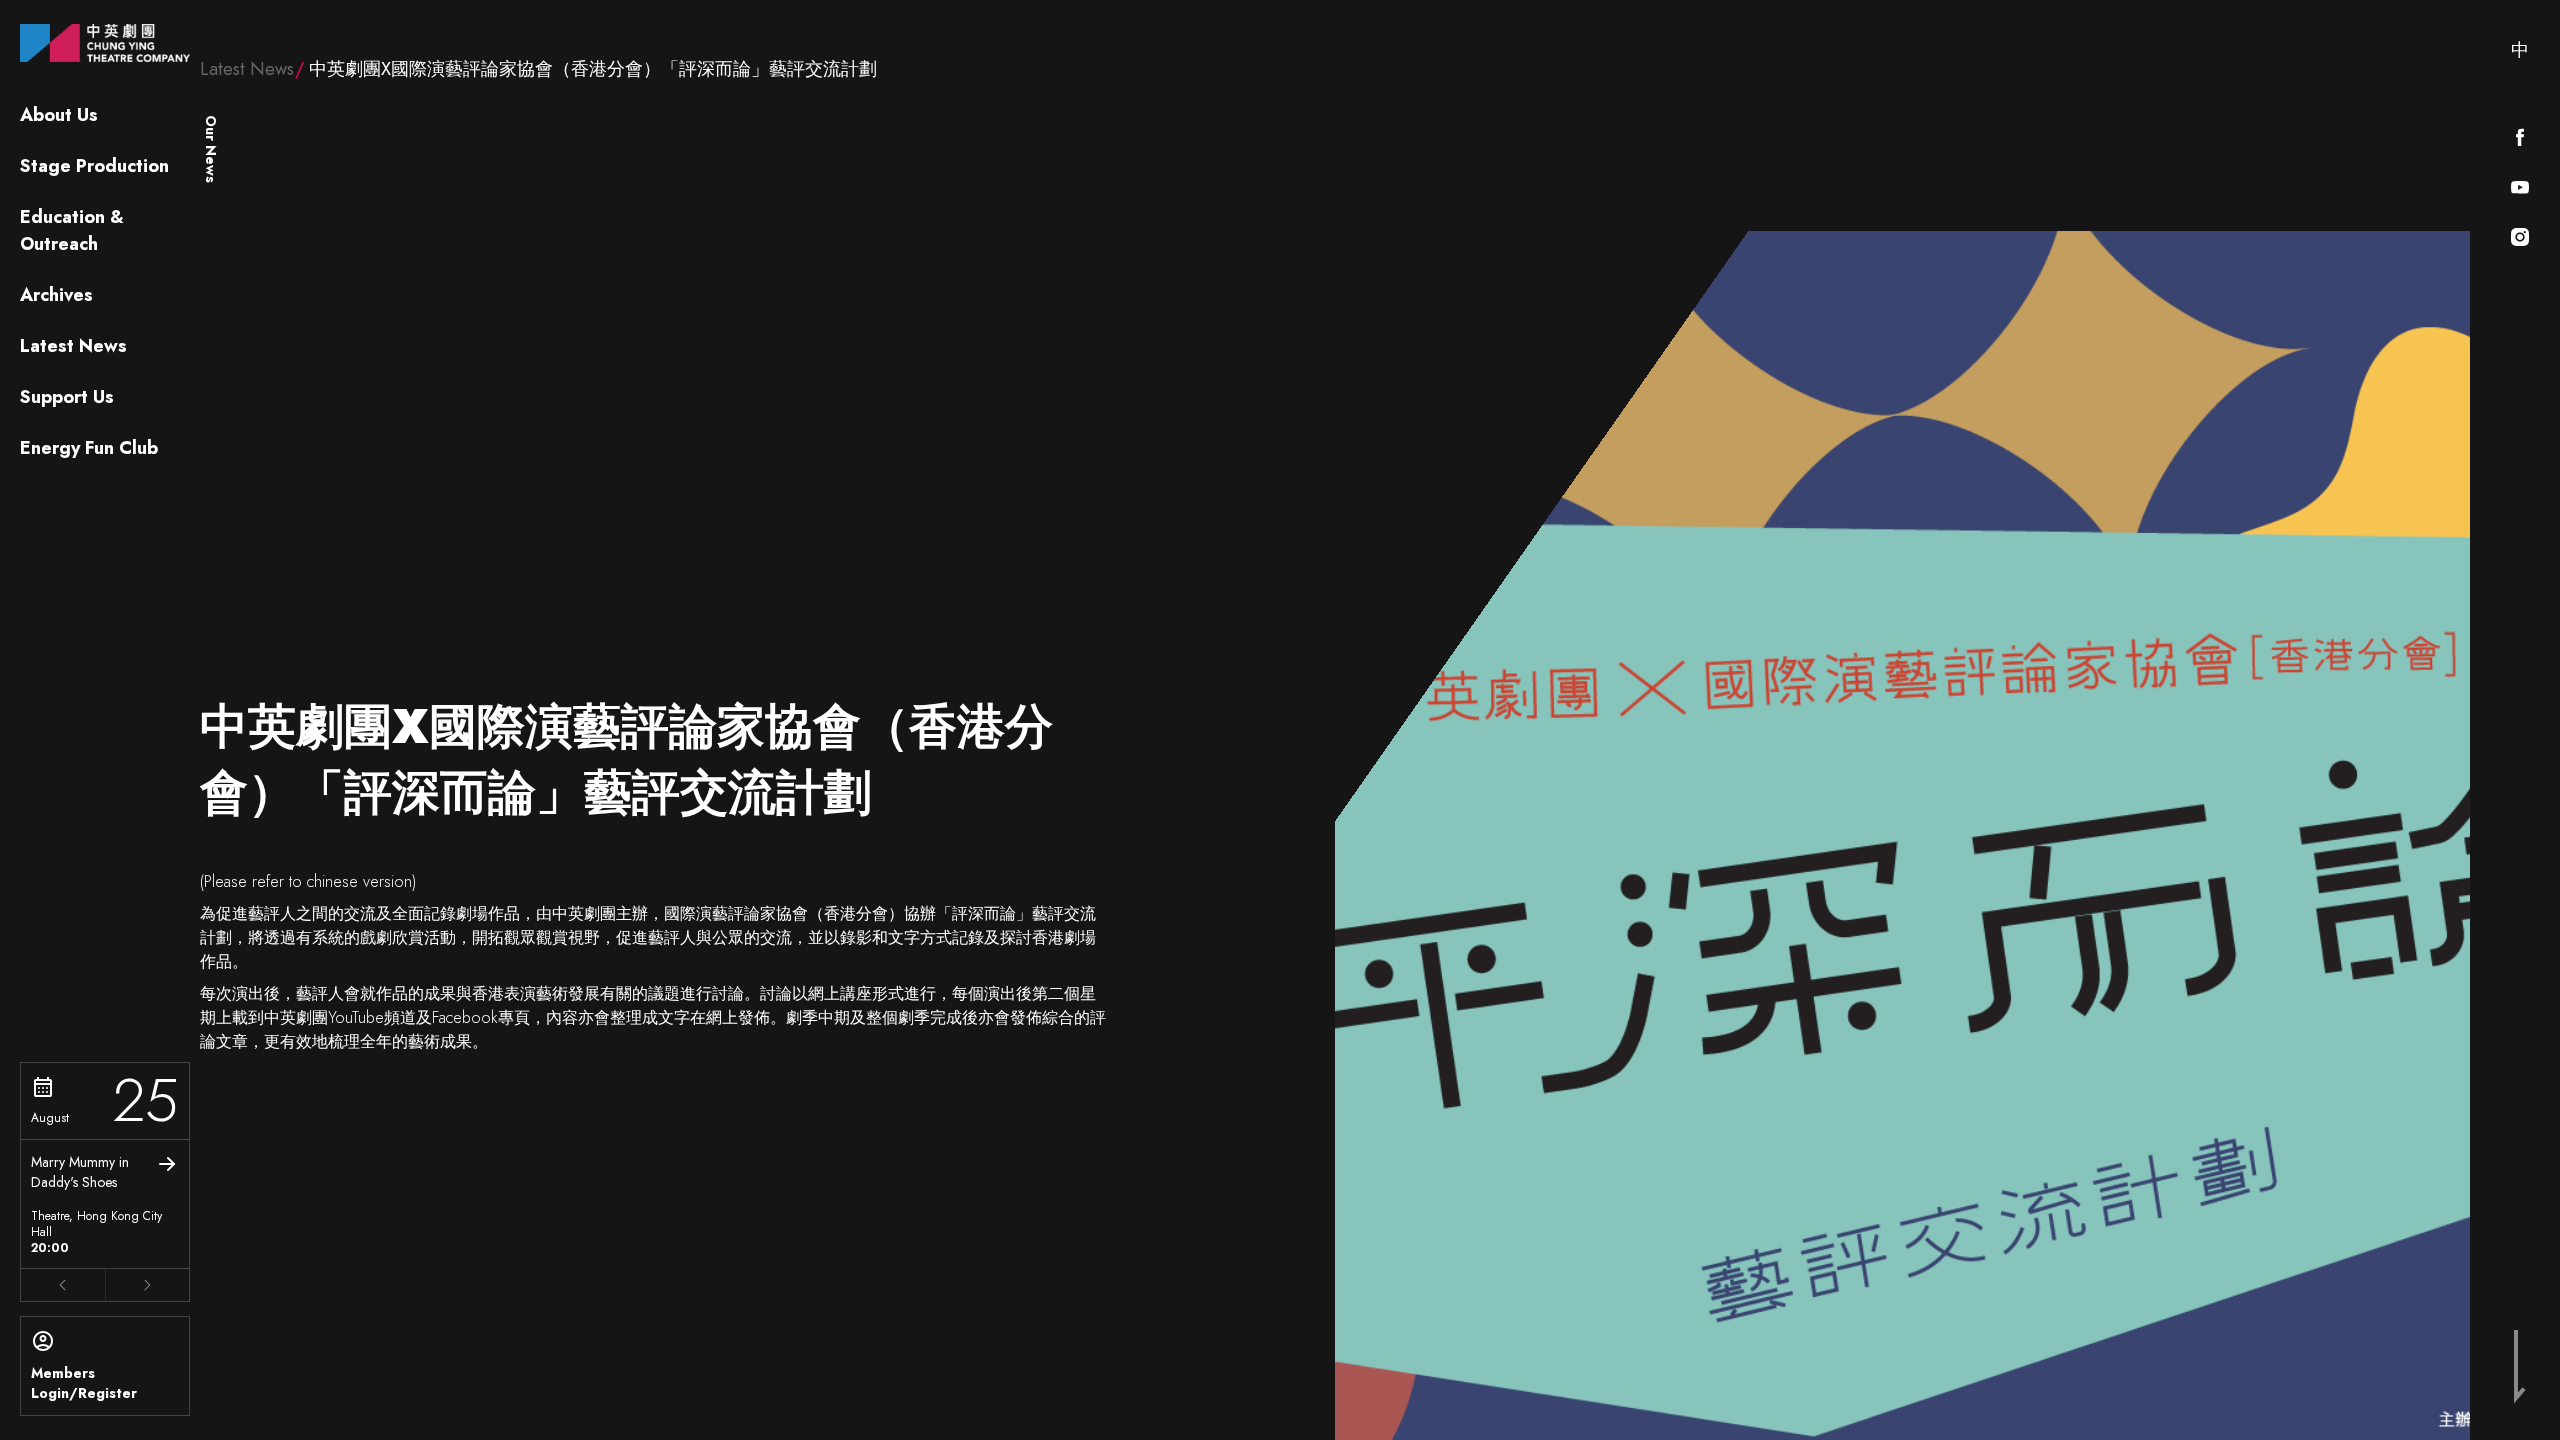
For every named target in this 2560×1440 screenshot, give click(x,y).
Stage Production (94, 166)
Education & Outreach (72, 230)
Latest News (73, 346)
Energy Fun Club (89, 448)
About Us (59, 115)
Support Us (67, 397)
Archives (56, 295)
